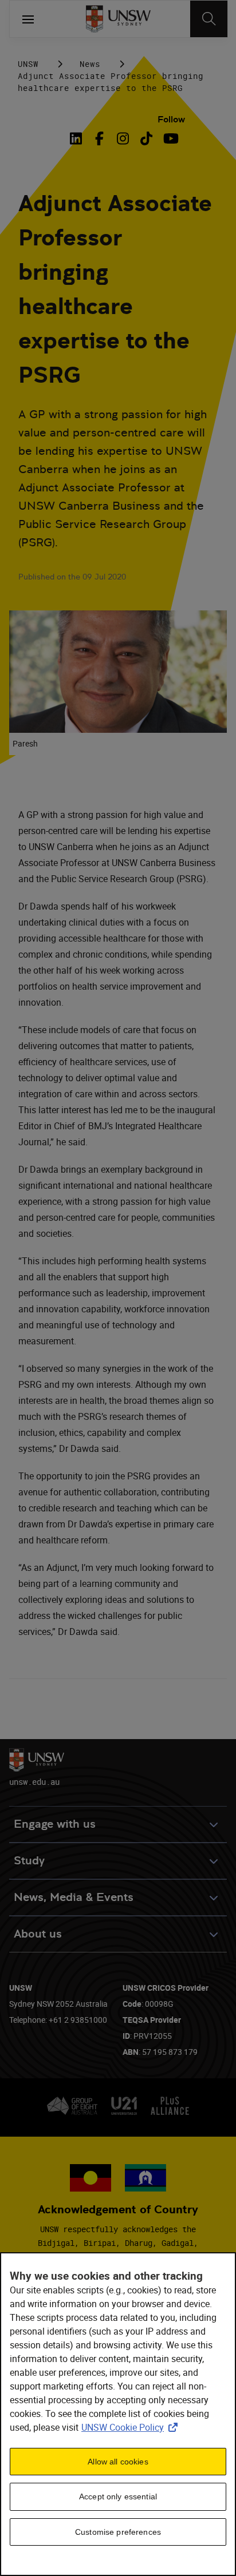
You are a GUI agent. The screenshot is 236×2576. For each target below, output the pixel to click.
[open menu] (28, 19)
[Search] (209, 19)
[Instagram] (123, 138)
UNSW (28, 64)
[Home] (118, 19)
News (90, 64)
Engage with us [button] (55, 1824)
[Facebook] (99, 138)
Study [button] (29, 1861)
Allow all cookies (118, 2462)
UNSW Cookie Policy (132, 2427)
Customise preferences (118, 2532)
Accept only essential (118, 2496)
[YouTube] (170, 138)
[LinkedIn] (78, 138)
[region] (118, 2414)
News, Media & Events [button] (74, 1897)
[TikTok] (146, 138)
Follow (171, 119)
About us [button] (38, 1934)
